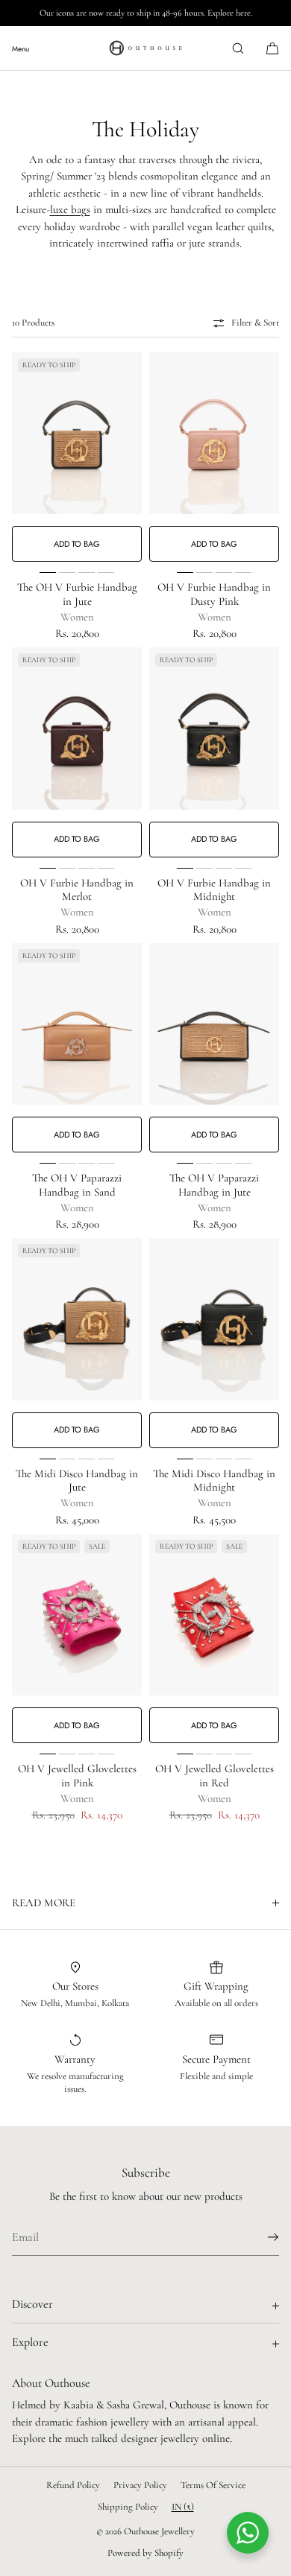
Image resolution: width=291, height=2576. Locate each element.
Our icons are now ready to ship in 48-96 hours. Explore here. (146, 13)
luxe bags (70, 209)
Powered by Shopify (145, 2553)
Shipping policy (128, 2507)
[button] (238, 48)
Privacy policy (140, 2485)
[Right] (130, 457)
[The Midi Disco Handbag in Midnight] (214, 1319)
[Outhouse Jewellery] (145, 48)
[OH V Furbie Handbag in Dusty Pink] (214, 434)
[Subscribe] (260, 2237)
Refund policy (73, 2485)
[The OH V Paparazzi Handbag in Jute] (214, 1024)
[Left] (24, 457)
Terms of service (213, 2485)
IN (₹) (183, 2507)
